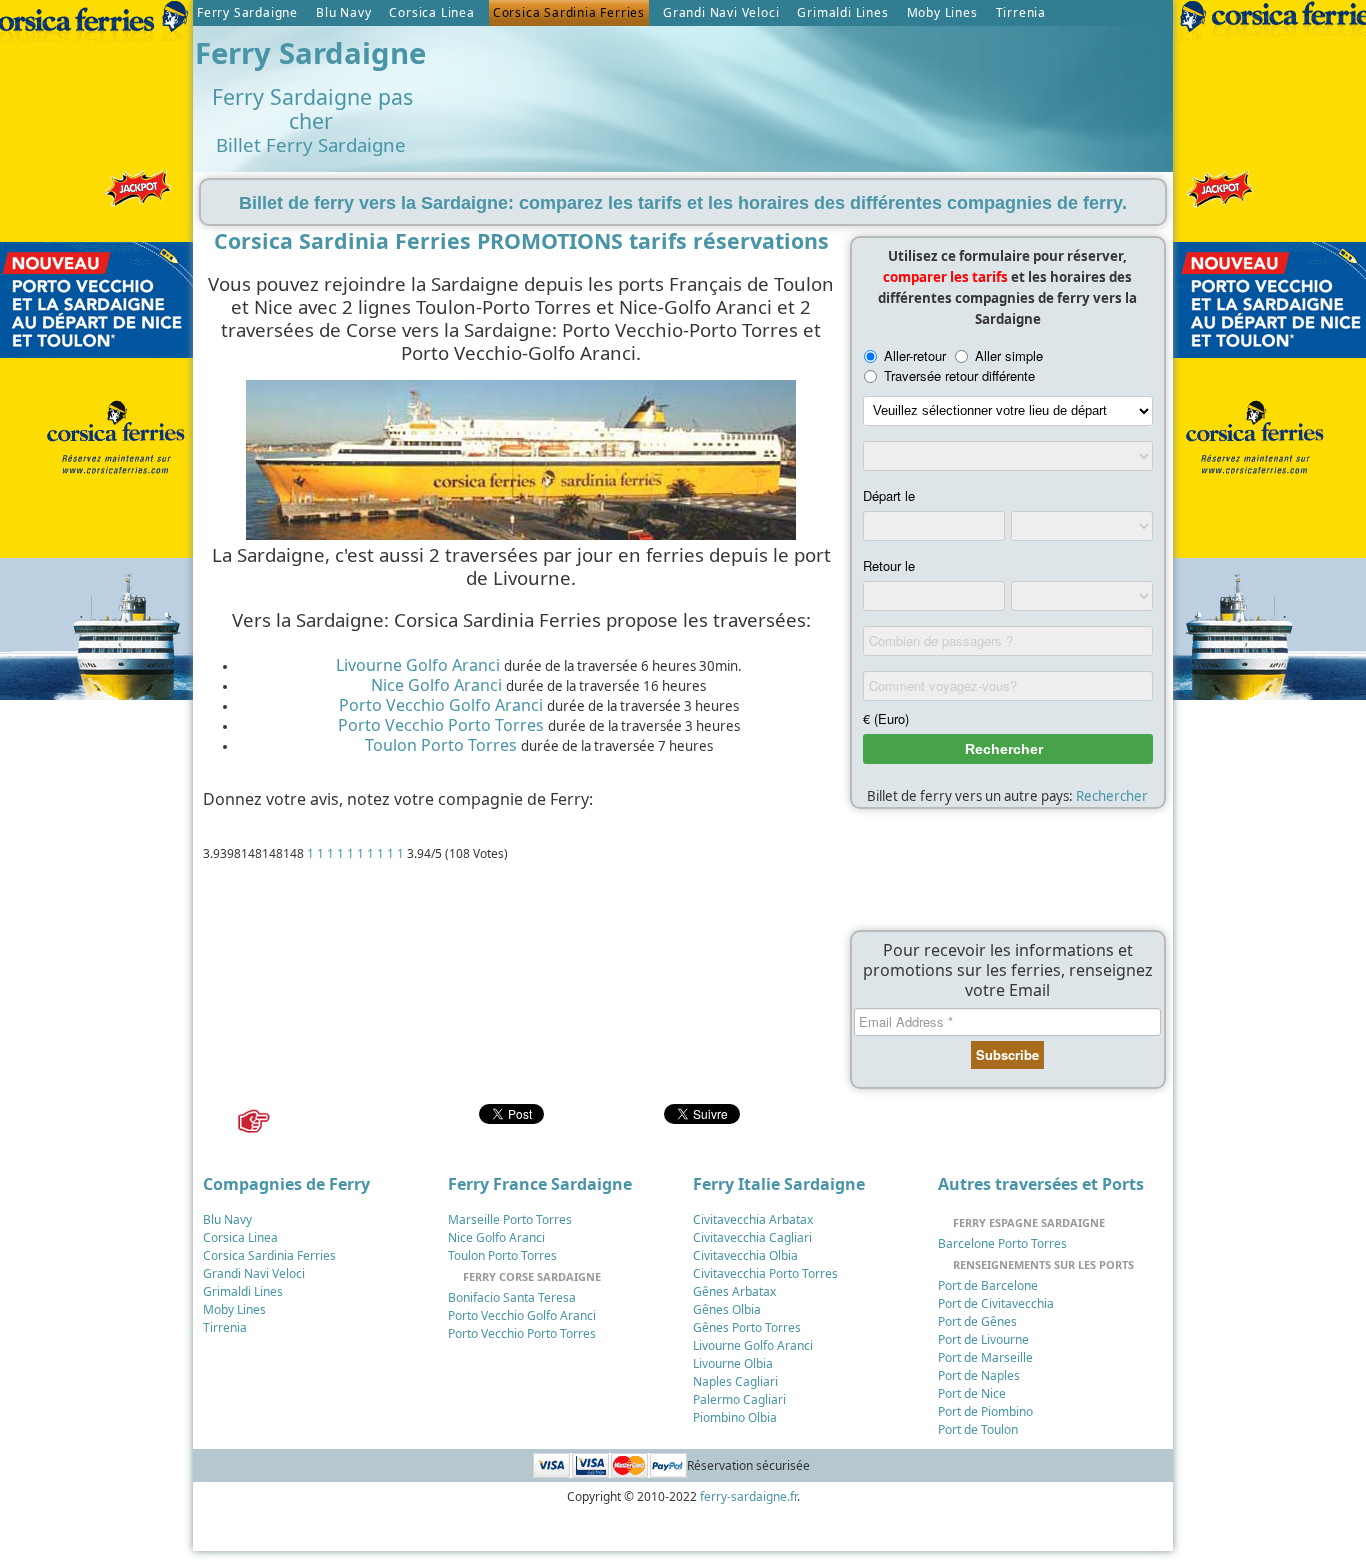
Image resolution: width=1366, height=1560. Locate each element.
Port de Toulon (978, 1429)
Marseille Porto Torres (510, 1219)
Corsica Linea (431, 12)
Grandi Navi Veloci (721, 12)
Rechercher (1112, 796)
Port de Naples (979, 1375)
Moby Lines (942, 12)
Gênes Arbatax (734, 1291)
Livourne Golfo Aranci (418, 665)
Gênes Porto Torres (747, 1327)
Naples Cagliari (735, 1381)
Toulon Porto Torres (441, 745)
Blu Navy (343, 12)
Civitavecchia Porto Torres (765, 1273)
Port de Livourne (983, 1339)
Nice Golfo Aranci (436, 685)
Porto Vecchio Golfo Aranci (441, 705)
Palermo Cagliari (739, 1399)
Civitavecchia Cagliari (752, 1237)
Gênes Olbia (727, 1309)
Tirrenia (1021, 12)
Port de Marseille (985, 1357)
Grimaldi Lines (842, 12)
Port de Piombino (985, 1411)
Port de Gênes (977, 1321)
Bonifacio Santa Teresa (512, 1297)
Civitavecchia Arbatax (753, 1219)
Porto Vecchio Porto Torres (441, 725)
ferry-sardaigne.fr (748, 1496)
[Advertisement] (802, 81)
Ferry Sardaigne (247, 12)
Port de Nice (972, 1393)
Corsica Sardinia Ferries (569, 12)
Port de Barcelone (988, 1285)
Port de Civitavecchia (996, 1303)
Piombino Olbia (735, 1417)
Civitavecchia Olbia (745, 1255)
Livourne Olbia (733, 1363)
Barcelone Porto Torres (1002, 1243)
